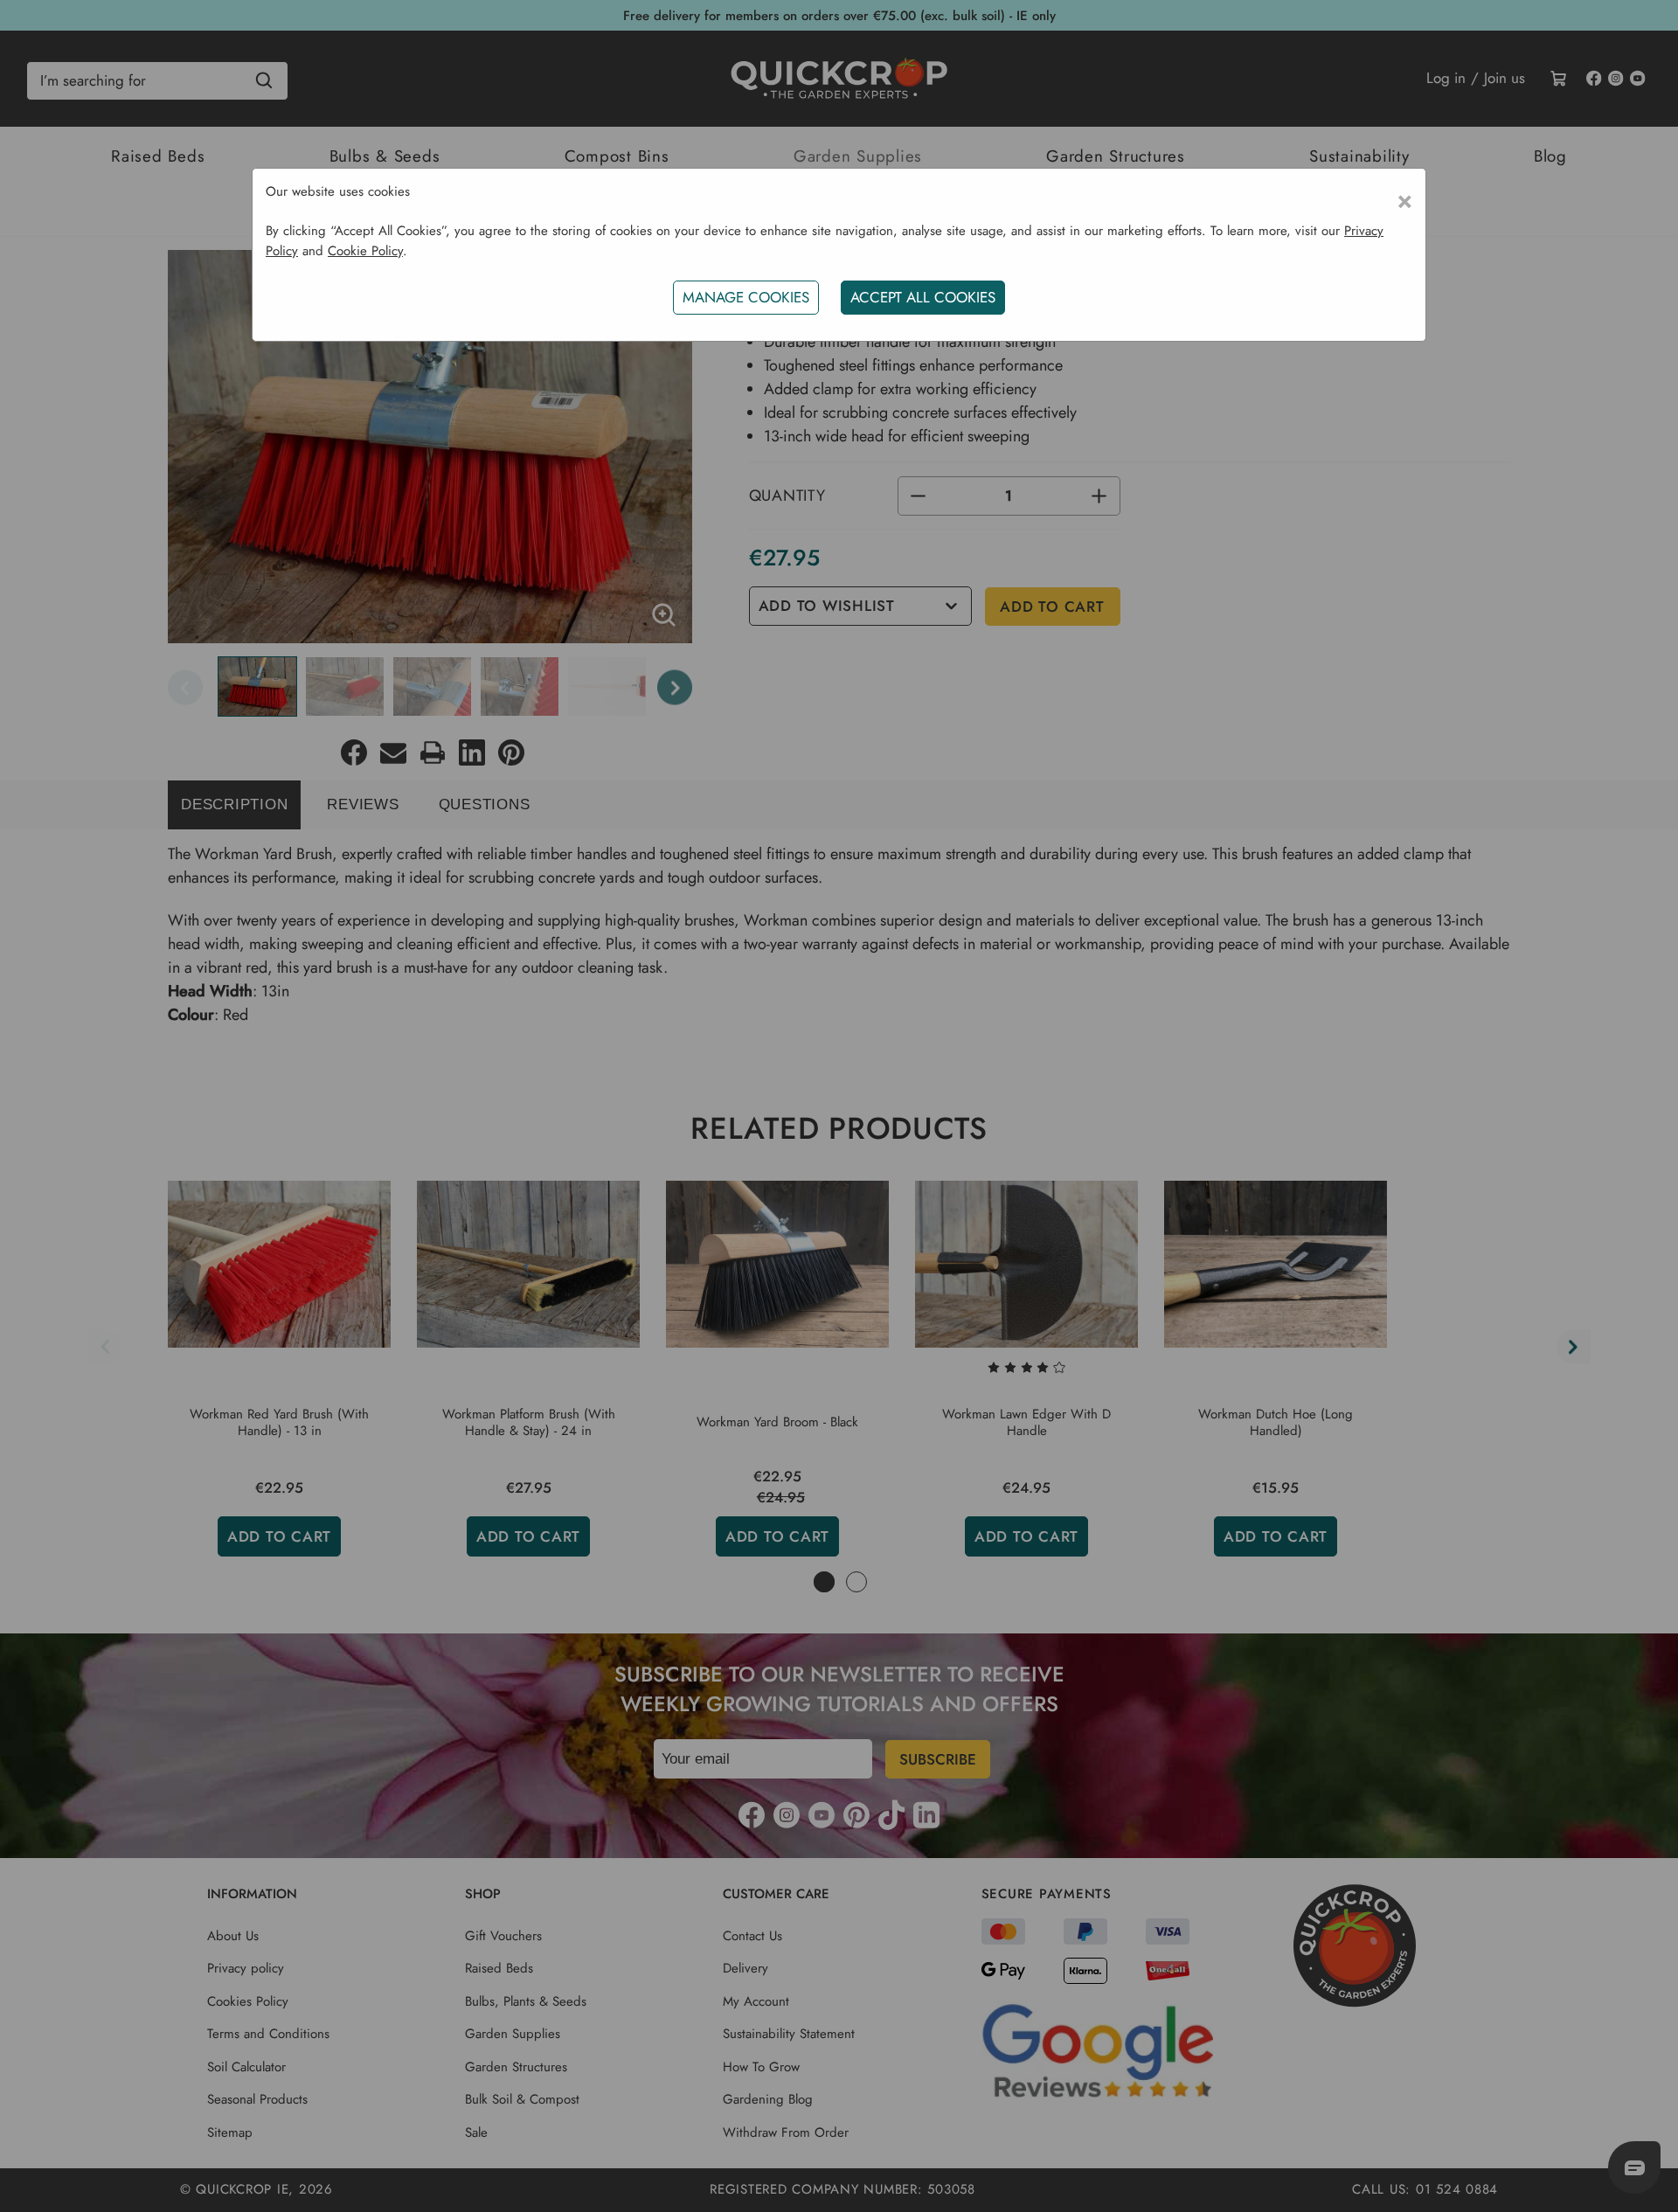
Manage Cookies (746, 297)
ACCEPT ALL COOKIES (923, 297)
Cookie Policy (365, 251)
